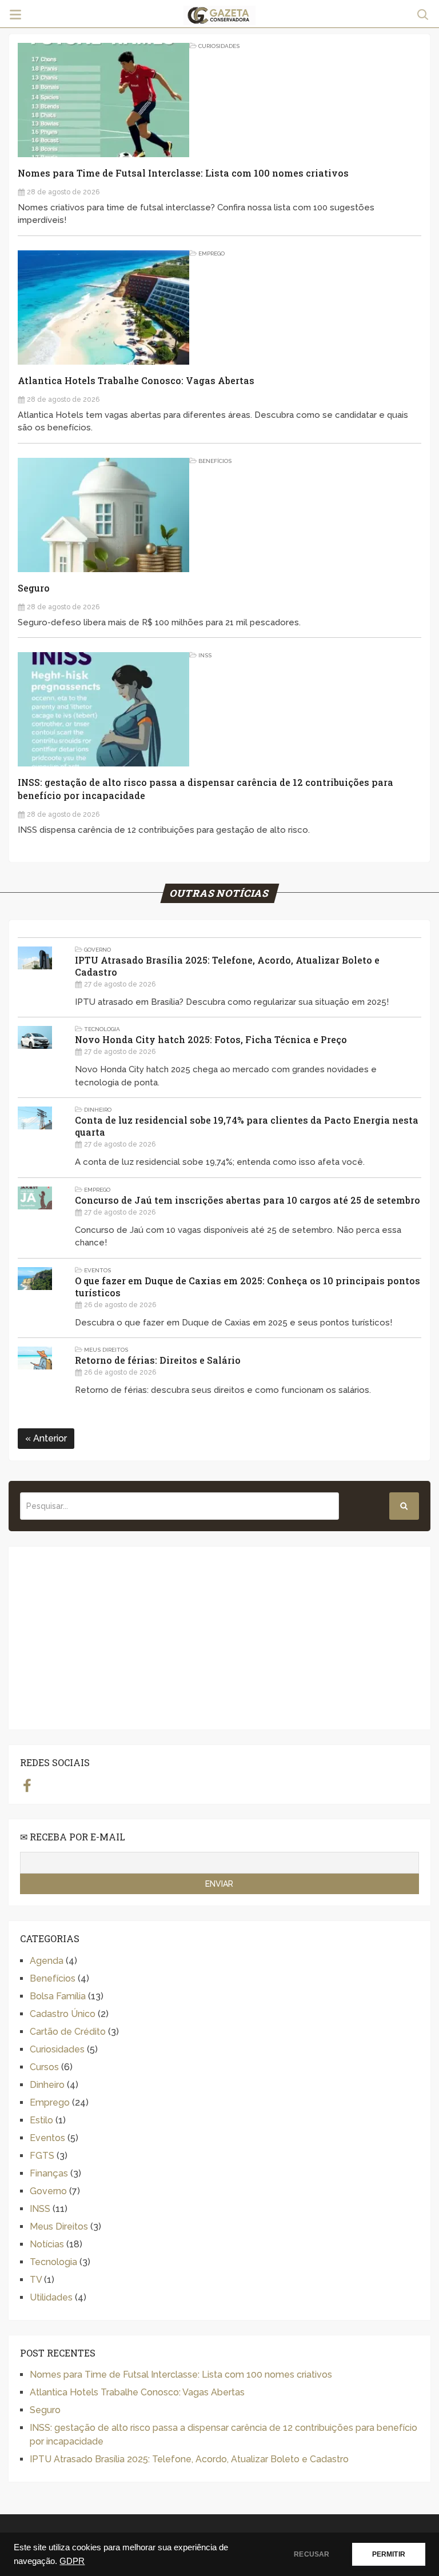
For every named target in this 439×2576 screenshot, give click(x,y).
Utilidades (51, 2297)
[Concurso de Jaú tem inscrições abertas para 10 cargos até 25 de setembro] (35, 1218)
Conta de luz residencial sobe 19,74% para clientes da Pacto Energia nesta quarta (247, 1126)
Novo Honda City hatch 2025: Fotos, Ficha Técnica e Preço (211, 1039)
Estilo (41, 2120)
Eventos (97, 1270)
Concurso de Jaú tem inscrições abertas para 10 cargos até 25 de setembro (248, 1200)
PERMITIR (389, 2554)
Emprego (211, 253)
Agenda (47, 1961)
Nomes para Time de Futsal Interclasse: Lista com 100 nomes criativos (183, 173)
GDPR (72, 2561)
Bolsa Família (58, 1996)
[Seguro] (103, 515)
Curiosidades (219, 46)
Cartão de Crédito (68, 2032)
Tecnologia (102, 1029)
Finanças (49, 2173)
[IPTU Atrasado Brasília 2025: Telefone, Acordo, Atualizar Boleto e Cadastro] (35, 978)
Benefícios (215, 461)
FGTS (42, 2156)
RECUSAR (312, 2554)
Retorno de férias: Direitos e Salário (158, 1360)
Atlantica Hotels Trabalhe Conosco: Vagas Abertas (136, 380)
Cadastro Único (63, 2014)
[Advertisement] (219, 1638)
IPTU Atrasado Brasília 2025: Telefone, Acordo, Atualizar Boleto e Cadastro (227, 966)
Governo (97, 950)
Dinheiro (98, 1110)
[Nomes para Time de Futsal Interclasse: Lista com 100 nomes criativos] (103, 100)
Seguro (34, 588)
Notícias (47, 2244)
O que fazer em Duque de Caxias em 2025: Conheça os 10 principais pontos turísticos (248, 1287)
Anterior (49, 1438)
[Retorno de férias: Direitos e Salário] (35, 1372)
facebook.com (27, 1785)
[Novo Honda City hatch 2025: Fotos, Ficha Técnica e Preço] (35, 1057)
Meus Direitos (106, 1350)
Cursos (44, 2067)
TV (36, 2280)
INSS (205, 655)
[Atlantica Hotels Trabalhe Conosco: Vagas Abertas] (103, 307)
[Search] (404, 1506)
